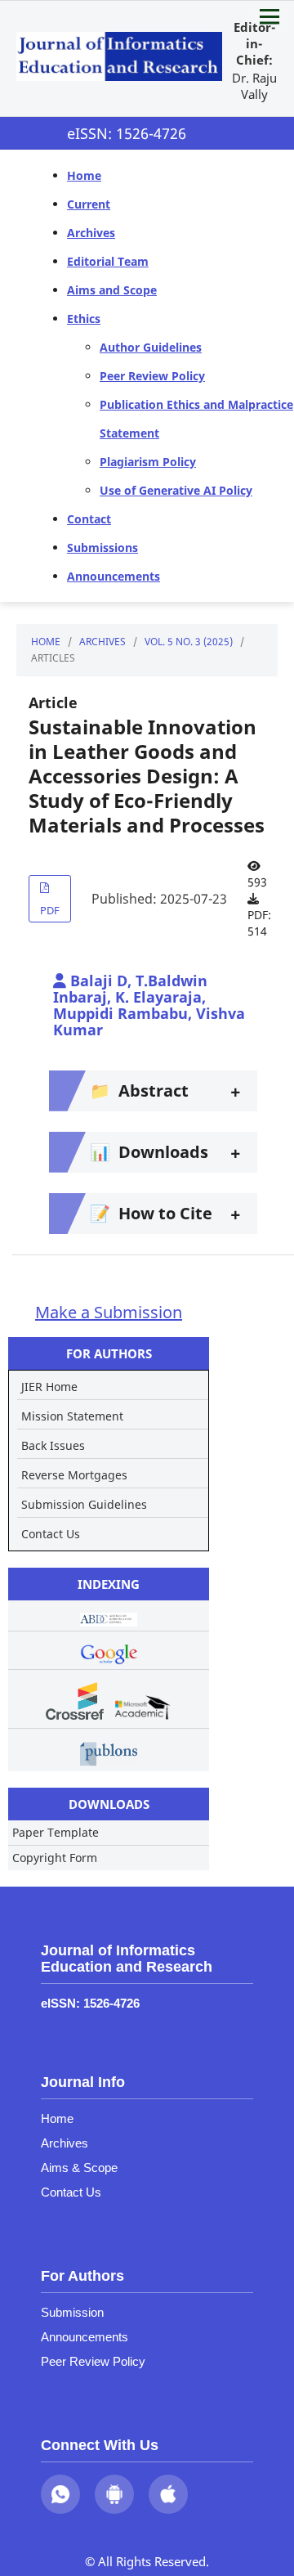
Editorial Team (108, 261)
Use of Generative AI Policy (176, 490)
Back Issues (53, 1445)
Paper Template (56, 1832)
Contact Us (51, 1534)
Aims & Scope (79, 2168)
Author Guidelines (151, 347)
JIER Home (49, 1387)
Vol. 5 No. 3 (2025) (189, 642)
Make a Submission (109, 1312)
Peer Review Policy (152, 376)
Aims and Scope (112, 290)
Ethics (84, 319)
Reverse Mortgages (74, 1475)
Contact (89, 519)
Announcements (114, 576)
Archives (91, 233)
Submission (72, 2312)
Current (89, 204)
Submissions (102, 548)
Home (84, 175)
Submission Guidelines (84, 1504)
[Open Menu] (269, 16)
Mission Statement (72, 1416)
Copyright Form (55, 1858)
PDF (50, 910)
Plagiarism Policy (148, 462)
